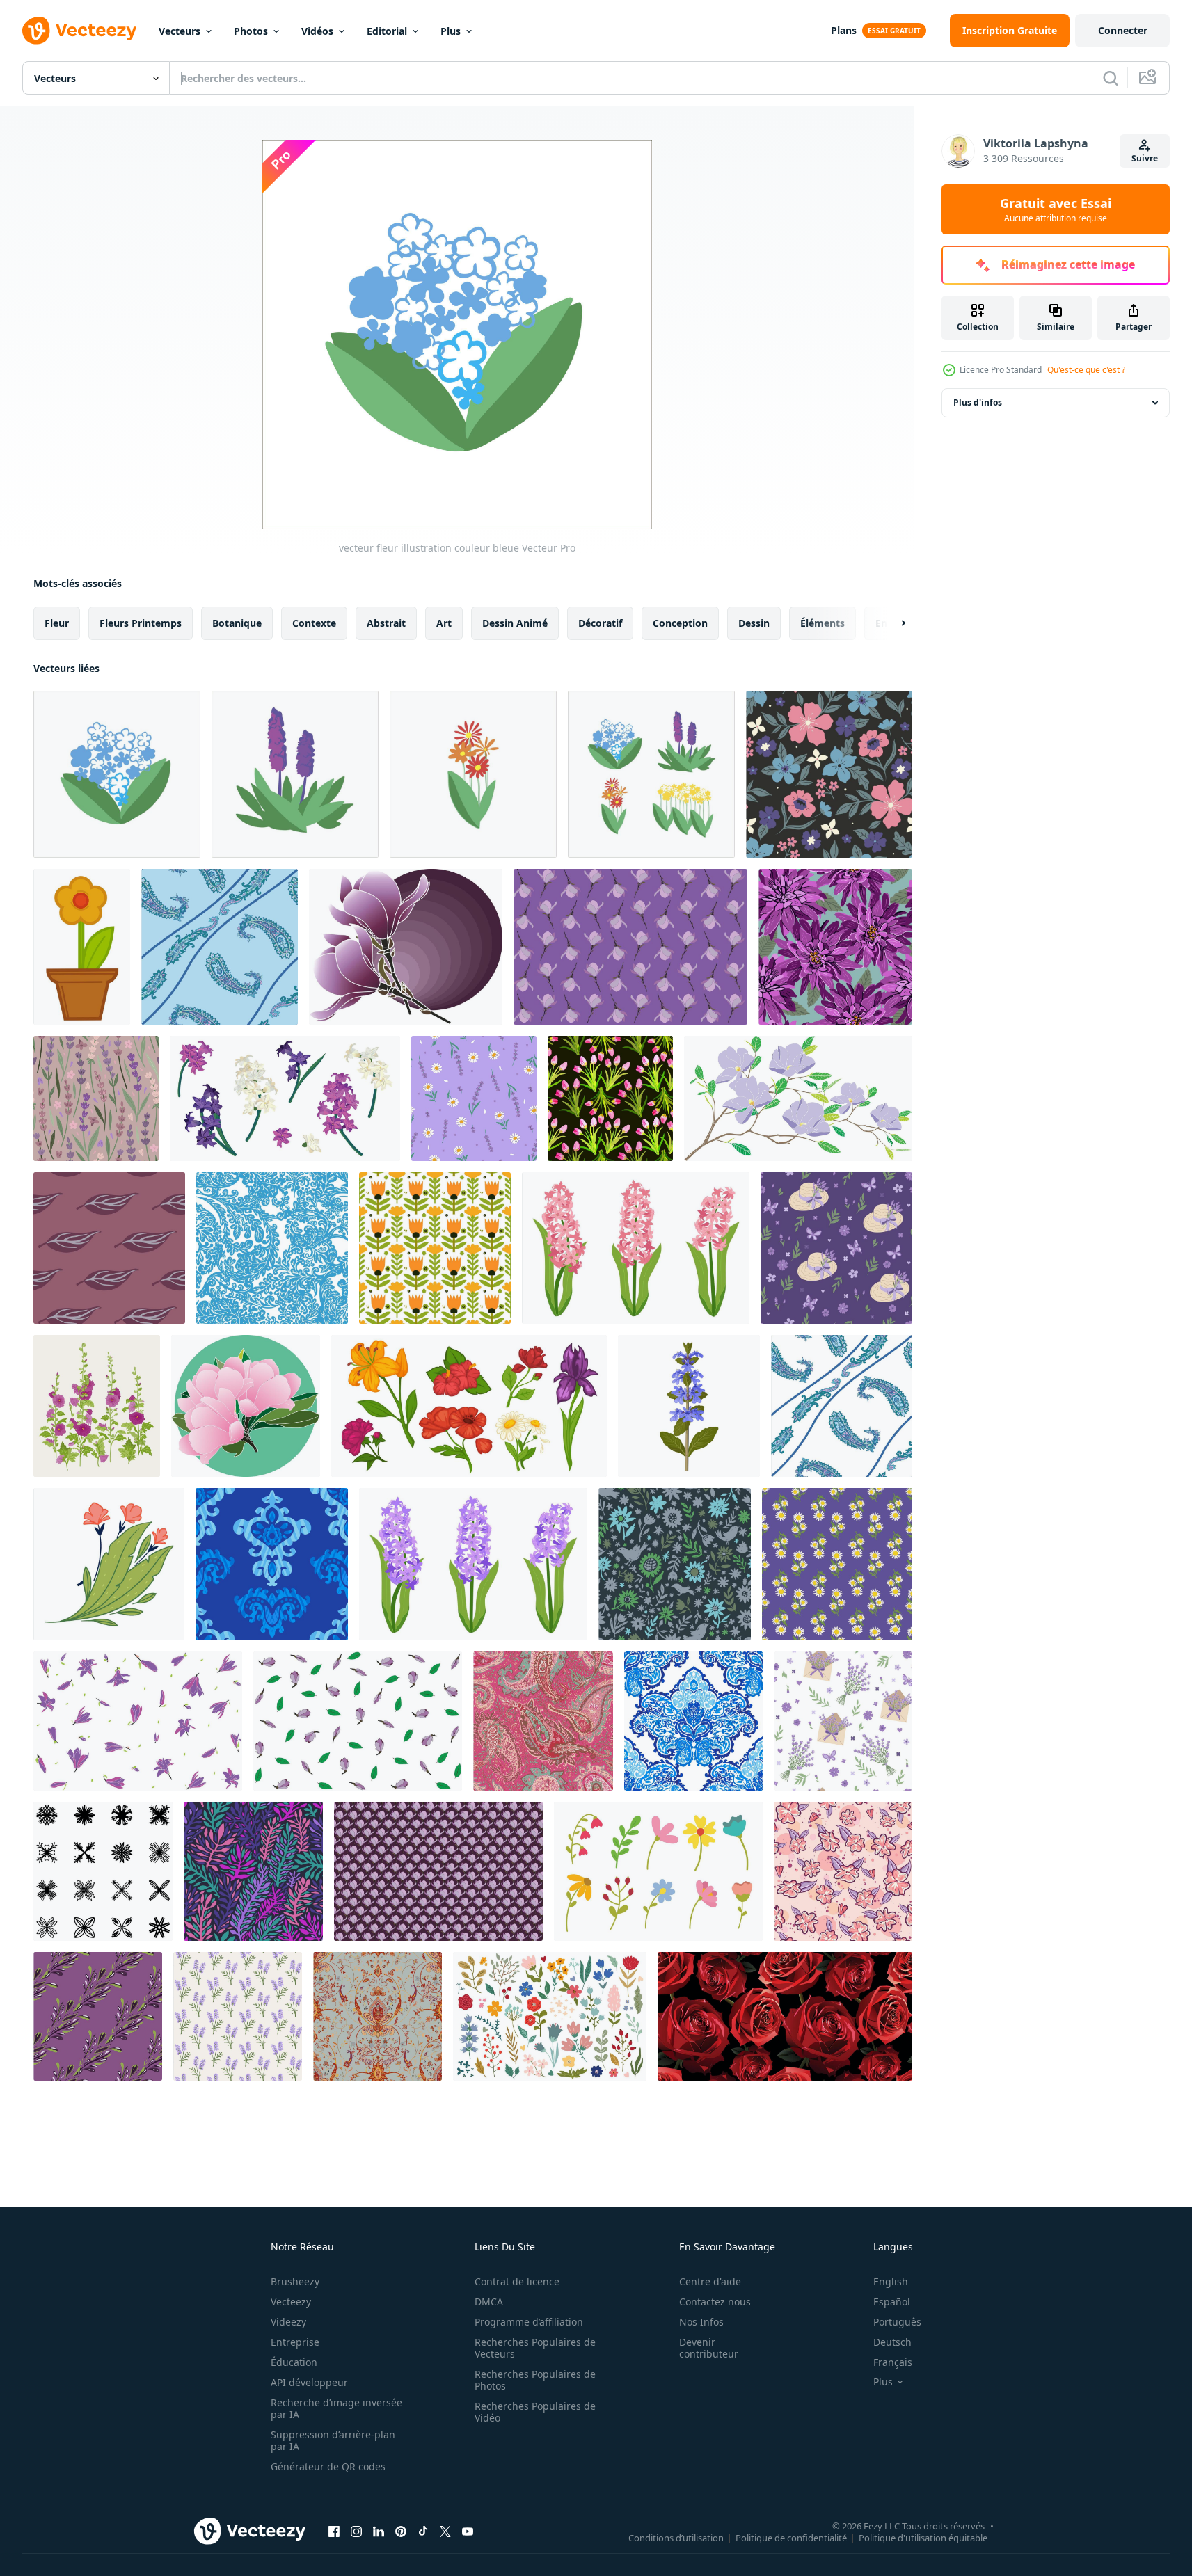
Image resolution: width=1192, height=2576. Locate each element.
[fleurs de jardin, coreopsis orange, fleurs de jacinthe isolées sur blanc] (651, 774)
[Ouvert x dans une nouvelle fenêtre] (445, 2531)
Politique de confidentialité (791, 2537)
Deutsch (892, 2342)
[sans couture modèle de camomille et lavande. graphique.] (474, 1098)
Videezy (288, 2322)
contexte (314, 623)
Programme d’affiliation (529, 2322)
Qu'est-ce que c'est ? (1086, 370)
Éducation (294, 2362)
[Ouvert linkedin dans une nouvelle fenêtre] (379, 2531)
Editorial (387, 31)
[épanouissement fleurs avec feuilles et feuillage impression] (694, 1721)
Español (892, 2302)
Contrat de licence (517, 2281)
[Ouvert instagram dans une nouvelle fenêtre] (356, 2531)
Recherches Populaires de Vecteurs (535, 2348)
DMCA (489, 2302)
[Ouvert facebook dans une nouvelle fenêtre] (334, 2531)
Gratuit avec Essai (1056, 209)
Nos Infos (701, 2322)
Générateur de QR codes (328, 2466)
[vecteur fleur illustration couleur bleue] (117, 774)
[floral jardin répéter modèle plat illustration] (435, 1248)
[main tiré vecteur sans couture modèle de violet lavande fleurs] (238, 2016)
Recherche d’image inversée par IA (336, 2408)
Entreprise (295, 2342)
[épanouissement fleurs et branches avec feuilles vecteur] (220, 947)
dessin (754, 623)
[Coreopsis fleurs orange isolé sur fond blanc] (295, 774)
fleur (57, 623)
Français (893, 2362)
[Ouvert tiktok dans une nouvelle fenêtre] (423, 2531)
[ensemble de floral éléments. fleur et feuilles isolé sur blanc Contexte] (658, 1871)
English (891, 2281)
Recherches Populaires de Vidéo (535, 2412)
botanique (237, 623)
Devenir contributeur (709, 2348)
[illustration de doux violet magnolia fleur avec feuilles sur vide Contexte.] (798, 1098)
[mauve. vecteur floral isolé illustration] (97, 1406)
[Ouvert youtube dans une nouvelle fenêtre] (468, 2531)
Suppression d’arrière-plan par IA (333, 2440)
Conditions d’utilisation (676, 2537)
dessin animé (515, 623)
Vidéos (317, 31)
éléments (823, 623)
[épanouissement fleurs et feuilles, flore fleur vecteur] (272, 1564)
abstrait (386, 623)
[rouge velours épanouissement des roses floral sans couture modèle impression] (785, 2016)
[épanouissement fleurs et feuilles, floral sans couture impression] (842, 1406)
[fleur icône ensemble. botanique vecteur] (103, 1871)
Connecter (1123, 30)
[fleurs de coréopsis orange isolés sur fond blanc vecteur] (473, 774)
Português (897, 2322)
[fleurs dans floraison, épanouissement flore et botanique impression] (675, 1564)
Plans (844, 30)
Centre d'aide (710, 2281)
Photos (251, 31)
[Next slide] (891, 623)
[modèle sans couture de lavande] (96, 1098)
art (444, 623)
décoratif (600, 623)
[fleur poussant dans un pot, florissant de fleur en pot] (82, 947)
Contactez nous (715, 2302)
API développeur (309, 2382)
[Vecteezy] (79, 31)
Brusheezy (295, 2281)
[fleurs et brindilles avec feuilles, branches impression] (378, 2016)
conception (680, 623)
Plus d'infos (978, 402)
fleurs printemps (141, 623)
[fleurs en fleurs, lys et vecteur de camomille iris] (469, 1406)
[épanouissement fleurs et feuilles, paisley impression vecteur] (543, 1721)
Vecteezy (291, 2302)
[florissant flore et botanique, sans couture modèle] (253, 1871)
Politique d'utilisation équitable (923, 2537)
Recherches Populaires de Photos (535, 2380)
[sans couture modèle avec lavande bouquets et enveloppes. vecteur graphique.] (843, 1721)
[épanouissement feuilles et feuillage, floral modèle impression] (272, 1248)
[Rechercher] (1111, 78)
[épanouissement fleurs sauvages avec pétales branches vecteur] (109, 1564)
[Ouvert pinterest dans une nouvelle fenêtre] (401, 2531)
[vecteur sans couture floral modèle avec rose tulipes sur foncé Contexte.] (610, 1098)
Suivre (1145, 158)
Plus (451, 31)
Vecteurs (180, 31)
